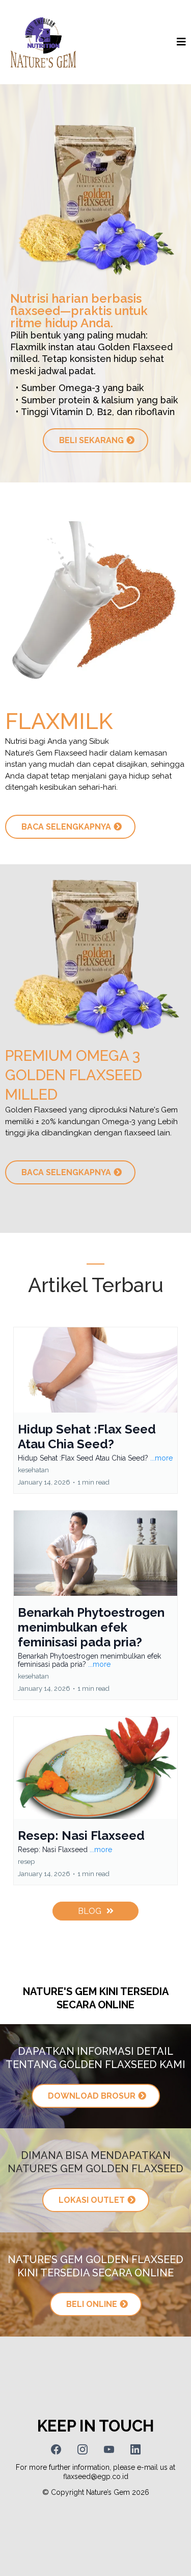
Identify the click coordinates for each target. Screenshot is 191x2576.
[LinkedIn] (135, 2449)
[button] (181, 42)
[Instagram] (83, 2449)
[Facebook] (56, 2449)
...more (161, 1458)
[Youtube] (109, 2449)
